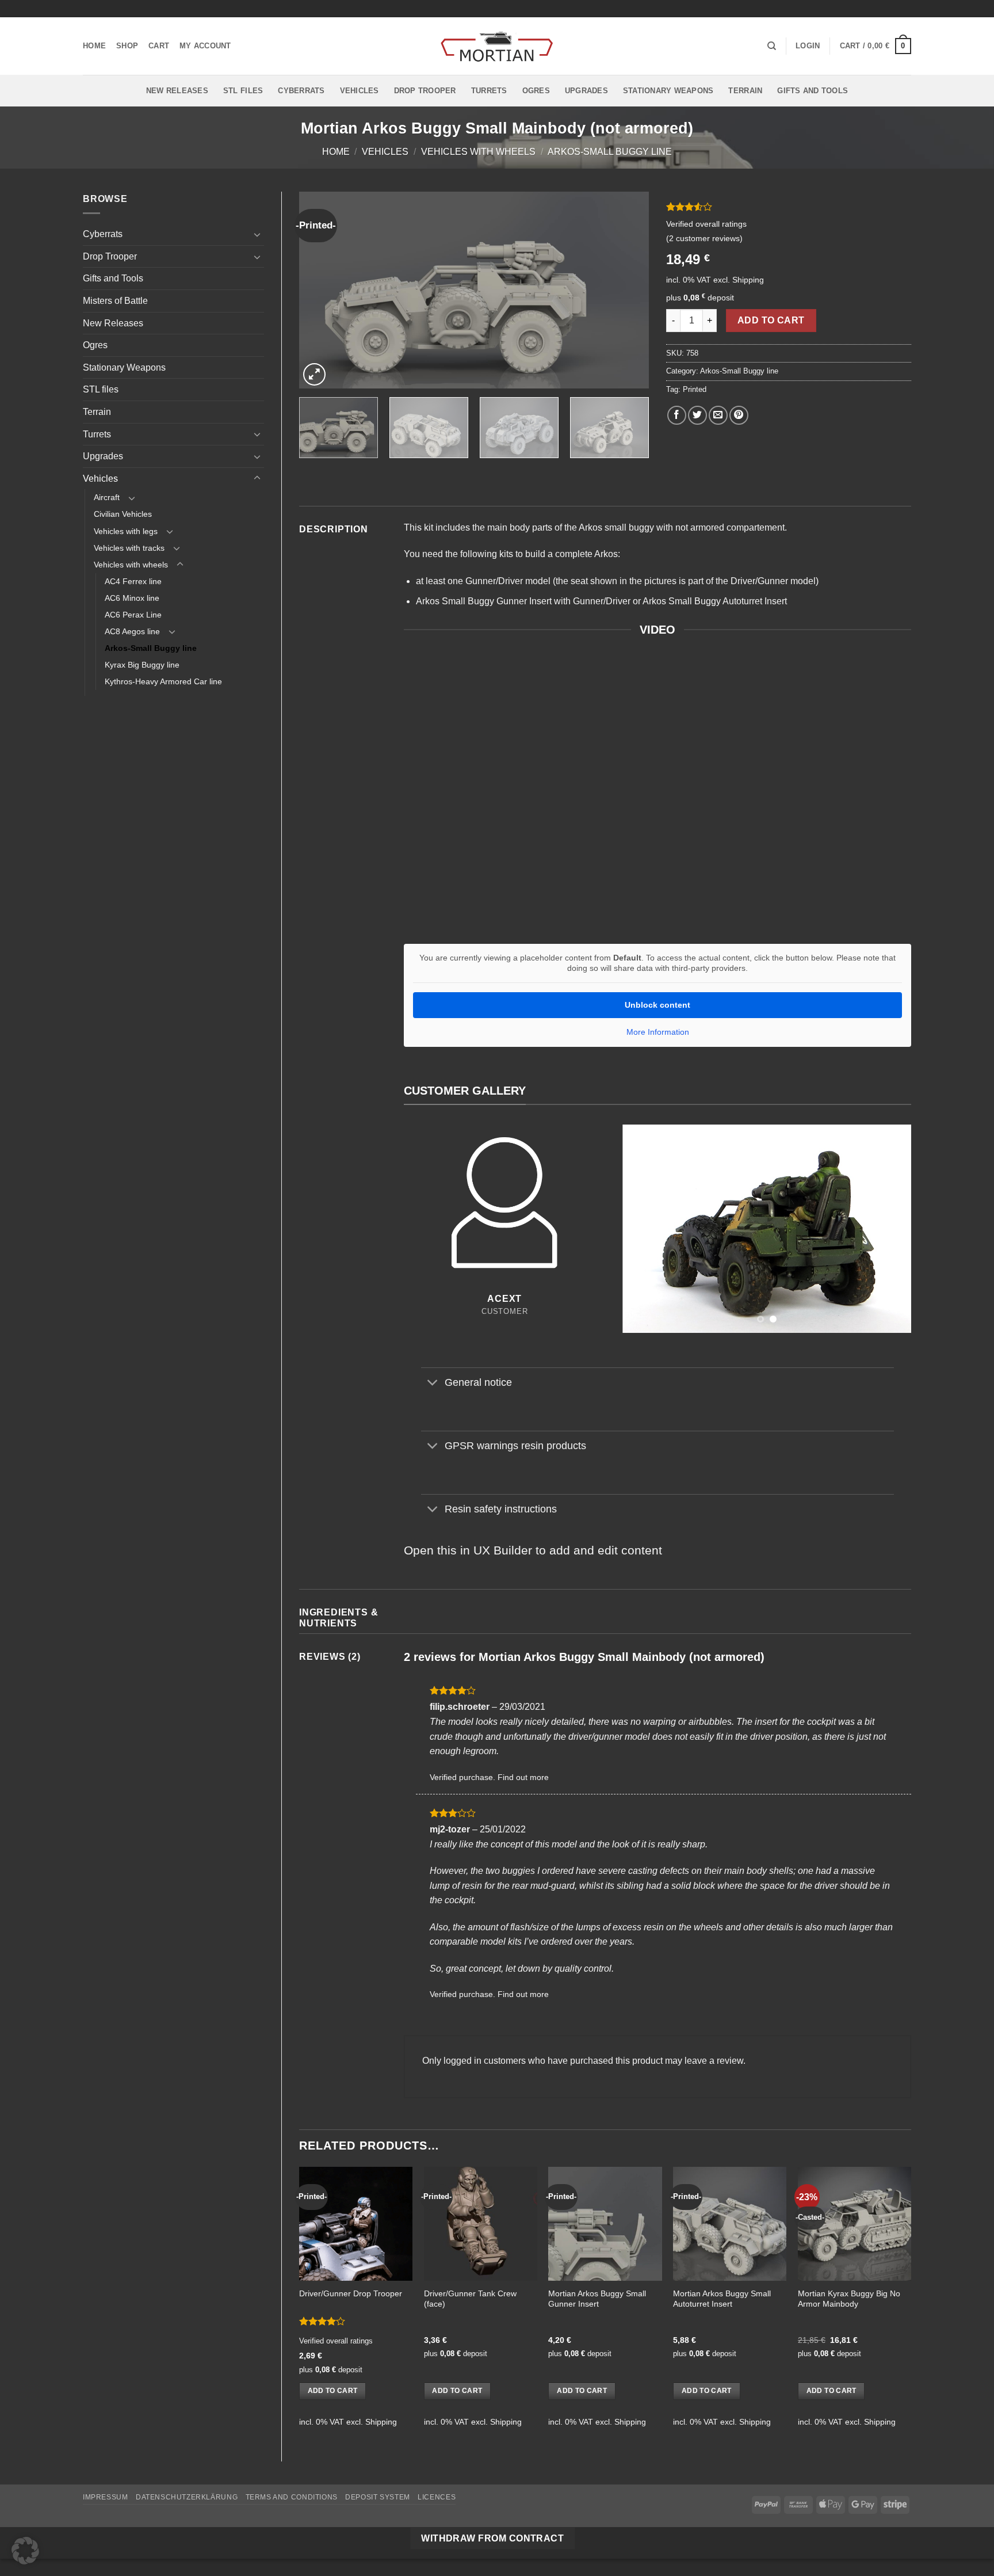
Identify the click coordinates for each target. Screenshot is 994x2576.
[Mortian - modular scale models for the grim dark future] (497, 46)
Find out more (523, 1777)
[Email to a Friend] (718, 415)
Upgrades (586, 91)
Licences (437, 2497)
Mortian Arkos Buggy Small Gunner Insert (597, 2299)
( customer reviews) (704, 238)
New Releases (177, 91)
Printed (695, 389)
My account (205, 46)
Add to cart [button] (333, 2391)
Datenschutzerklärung (187, 2497)
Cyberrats (301, 91)
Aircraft (107, 497)
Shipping (748, 280)
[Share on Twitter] (697, 415)
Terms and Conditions (292, 2497)
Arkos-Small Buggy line (610, 152)
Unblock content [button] (657, 1005)
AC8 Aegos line (132, 631)
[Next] (628, 290)
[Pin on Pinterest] (739, 415)
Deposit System (378, 2497)
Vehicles (360, 91)
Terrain (745, 91)
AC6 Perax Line (133, 615)
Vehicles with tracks (129, 548)
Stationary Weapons (668, 91)
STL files (243, 91)
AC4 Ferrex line (133, 581)
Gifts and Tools (813, 91)
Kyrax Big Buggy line (142, 665)
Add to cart (771, 320)
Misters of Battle (115, 301)
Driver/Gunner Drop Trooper (351, 2293)
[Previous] (320, 290)
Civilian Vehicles (123, 514)
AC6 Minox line (132, 598)
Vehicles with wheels (478, 152)
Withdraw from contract (492, 2538)
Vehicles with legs (126, 531)
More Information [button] (658, 1032)
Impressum (106, 2497)
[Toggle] (257, 234)
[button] (808, 46)
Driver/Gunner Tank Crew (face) (470, 2299)
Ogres (536, 91)
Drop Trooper (425, 91)
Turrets (489, 91)
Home (94, 46)
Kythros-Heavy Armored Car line (163, 681)
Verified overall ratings (706, 224)
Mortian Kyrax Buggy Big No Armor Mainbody (849, 2299)
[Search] (772, 46)
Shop (127, 46)
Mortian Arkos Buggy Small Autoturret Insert (722, 2299)
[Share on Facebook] (677, 415)
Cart (159, 46)
